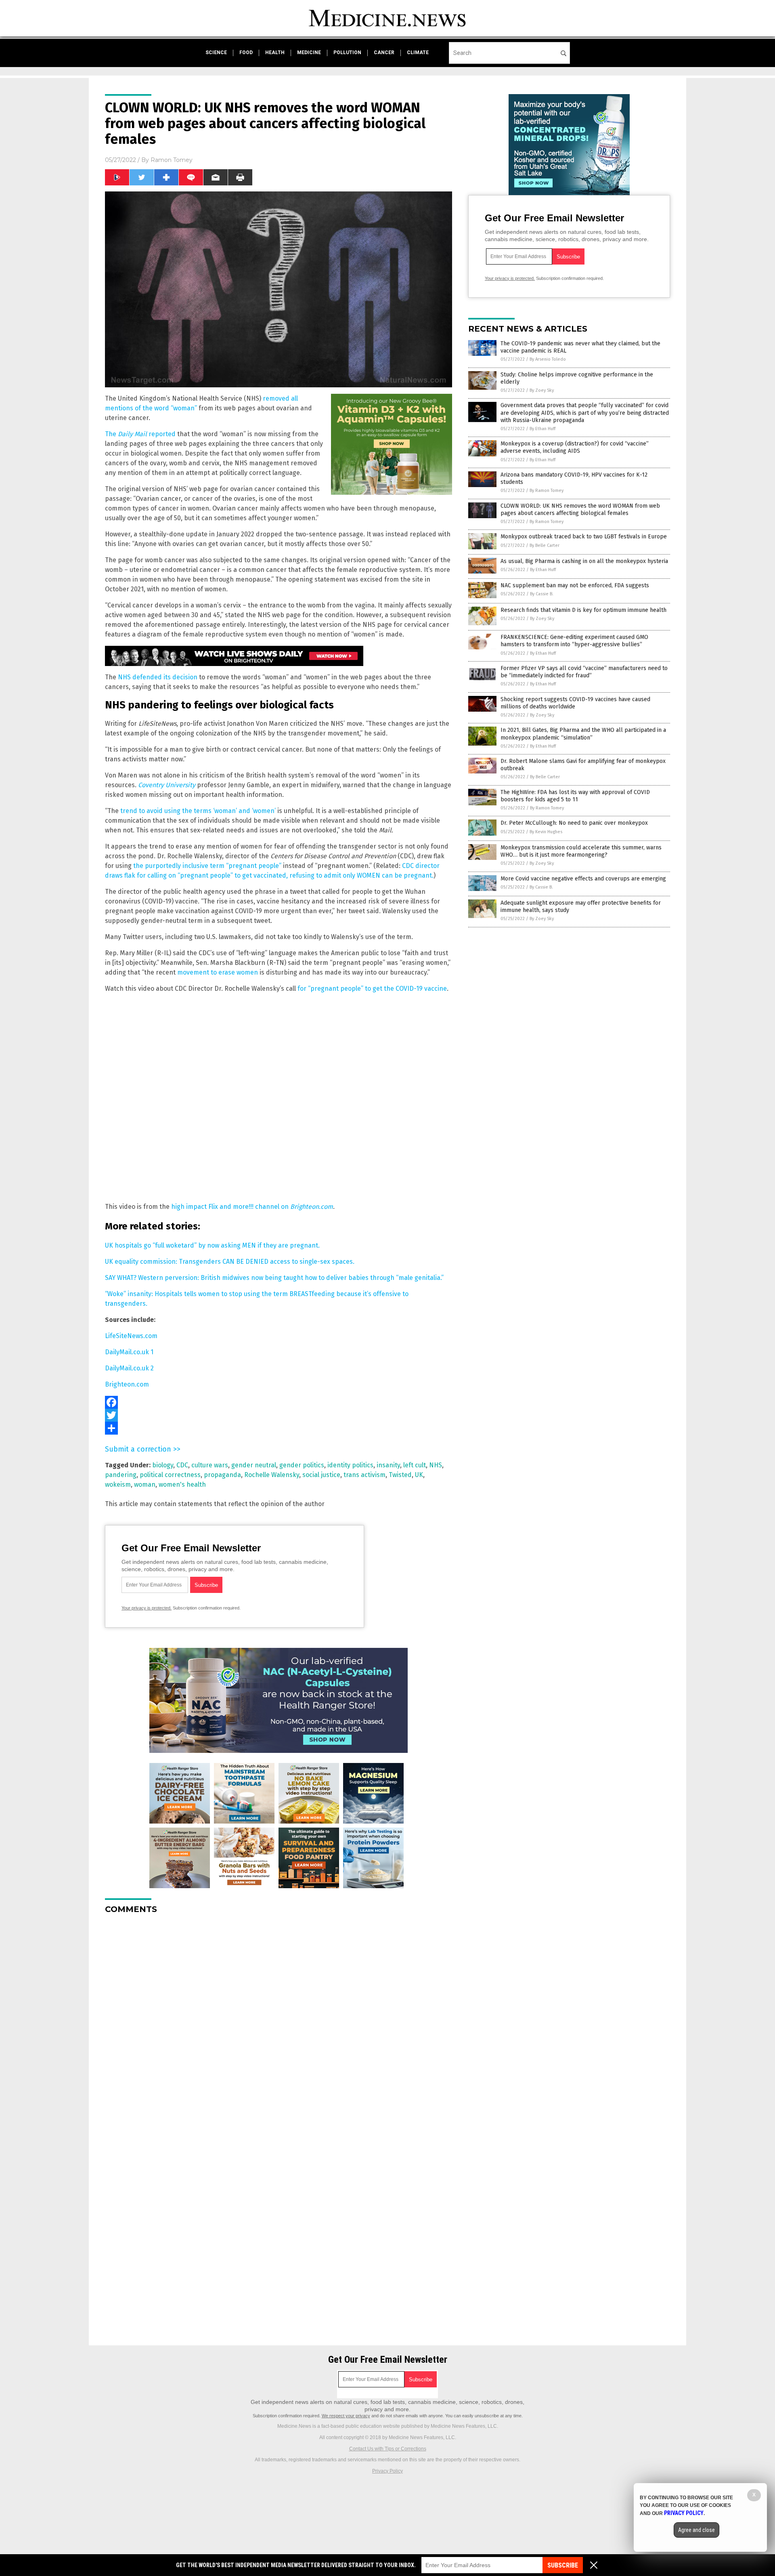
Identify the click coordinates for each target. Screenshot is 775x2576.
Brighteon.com (127, 1384)
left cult (415, 1465)
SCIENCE (216, 53)
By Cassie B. (542, 594)
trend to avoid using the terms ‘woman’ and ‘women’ (198, 811)
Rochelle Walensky (272, 1475)
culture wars (210, 1465)
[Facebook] (279, 1402)
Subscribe (563, 2565)
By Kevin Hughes (546, 832)
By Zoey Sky (542, 390)
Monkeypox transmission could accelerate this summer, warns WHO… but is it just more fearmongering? (581, 851)
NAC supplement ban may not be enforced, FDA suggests (575, 585)
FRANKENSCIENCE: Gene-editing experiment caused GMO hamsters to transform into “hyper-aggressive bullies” (574, 641)
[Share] (279, 1428)
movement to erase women (218, 972)
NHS (436, 1465)
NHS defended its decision (158, 677)
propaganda (222, 1475)
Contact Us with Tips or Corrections (388, 2449)
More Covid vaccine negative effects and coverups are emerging (583, 879)
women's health (182, 1484)
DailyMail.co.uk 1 (129, 1352)
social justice (321, 1475)
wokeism (118, 1484)
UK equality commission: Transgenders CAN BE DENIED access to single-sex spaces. (230, 1262)
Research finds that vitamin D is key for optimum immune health (583, 610)
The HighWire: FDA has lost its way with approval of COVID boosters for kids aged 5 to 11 (575, 796)
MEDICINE (309, 53)
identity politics (350, 1465)
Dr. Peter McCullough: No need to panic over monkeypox (574, 823)
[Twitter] (279, 1415)
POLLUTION (347, 53)
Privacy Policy (387, 2471)
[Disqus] (279, 2021)
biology (163, 1465)
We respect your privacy (346, 2416)
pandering (121, 1475)
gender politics (302, 1465)
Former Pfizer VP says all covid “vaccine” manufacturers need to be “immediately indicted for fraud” (584, 672)
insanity (388, 1465)
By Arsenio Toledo (548, 359)
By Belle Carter (545, 545)
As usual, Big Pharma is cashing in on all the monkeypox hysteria (584, 561)
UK (419, 1475)
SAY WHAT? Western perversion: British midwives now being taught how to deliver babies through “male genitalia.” (274, 1278)
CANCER (384, 53)
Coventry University (167, 785)
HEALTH (275, 53)
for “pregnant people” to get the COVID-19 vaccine (372, 989)
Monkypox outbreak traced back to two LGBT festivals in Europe (584, 537)
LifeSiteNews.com (131, 1336)
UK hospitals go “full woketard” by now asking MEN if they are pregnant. (212, 1245)
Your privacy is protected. (147, 1608)
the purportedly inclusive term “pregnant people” (207, 866)
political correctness (170, 1475)
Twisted (400, 1475)
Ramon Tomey (172, 160)
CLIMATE (418, 53)
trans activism (364, 1475)
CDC (182, 1465)
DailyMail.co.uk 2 (129, 1368)
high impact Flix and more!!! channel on (252, 1207)
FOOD (246, 53)
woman (145, 1484)
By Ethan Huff (542, 429)
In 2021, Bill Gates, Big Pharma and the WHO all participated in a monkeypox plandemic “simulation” (583, 734)
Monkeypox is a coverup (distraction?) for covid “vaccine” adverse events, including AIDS (575, 447)
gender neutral (254, 1465)
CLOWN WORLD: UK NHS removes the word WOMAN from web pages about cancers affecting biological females (580, 510)
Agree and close (696, 2530)
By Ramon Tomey (547, 491)
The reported (140, 434)
